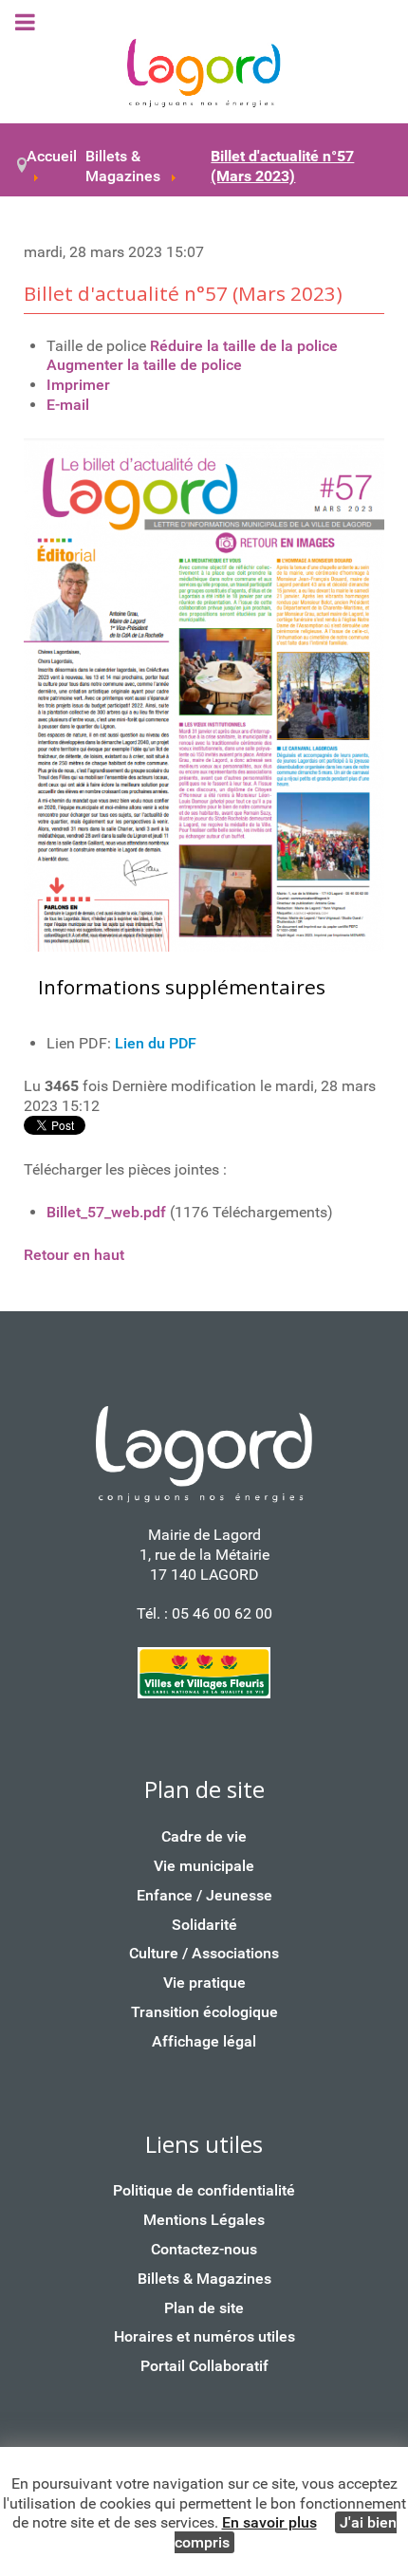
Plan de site (204, 2308)
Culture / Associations (204, 1953)
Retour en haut (74, 1255)
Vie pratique (204, 1983)
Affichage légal (204, 2041)
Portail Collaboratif (204, 2366)
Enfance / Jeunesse (204, 1895)
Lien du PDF (156, 1043)
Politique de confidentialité (204, 2190)
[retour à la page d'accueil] (204, 74)
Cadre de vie (204, 1836)
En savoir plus (269, 2522)
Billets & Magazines (204, 2279)
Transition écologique (204, 2012)
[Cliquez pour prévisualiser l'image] (204, 694)
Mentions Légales (204, 2220)
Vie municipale (204, 1866)
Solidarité (204, 1925)
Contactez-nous (204, 2249)
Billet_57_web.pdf (106, 1212)
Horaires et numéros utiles (204, 2336)
